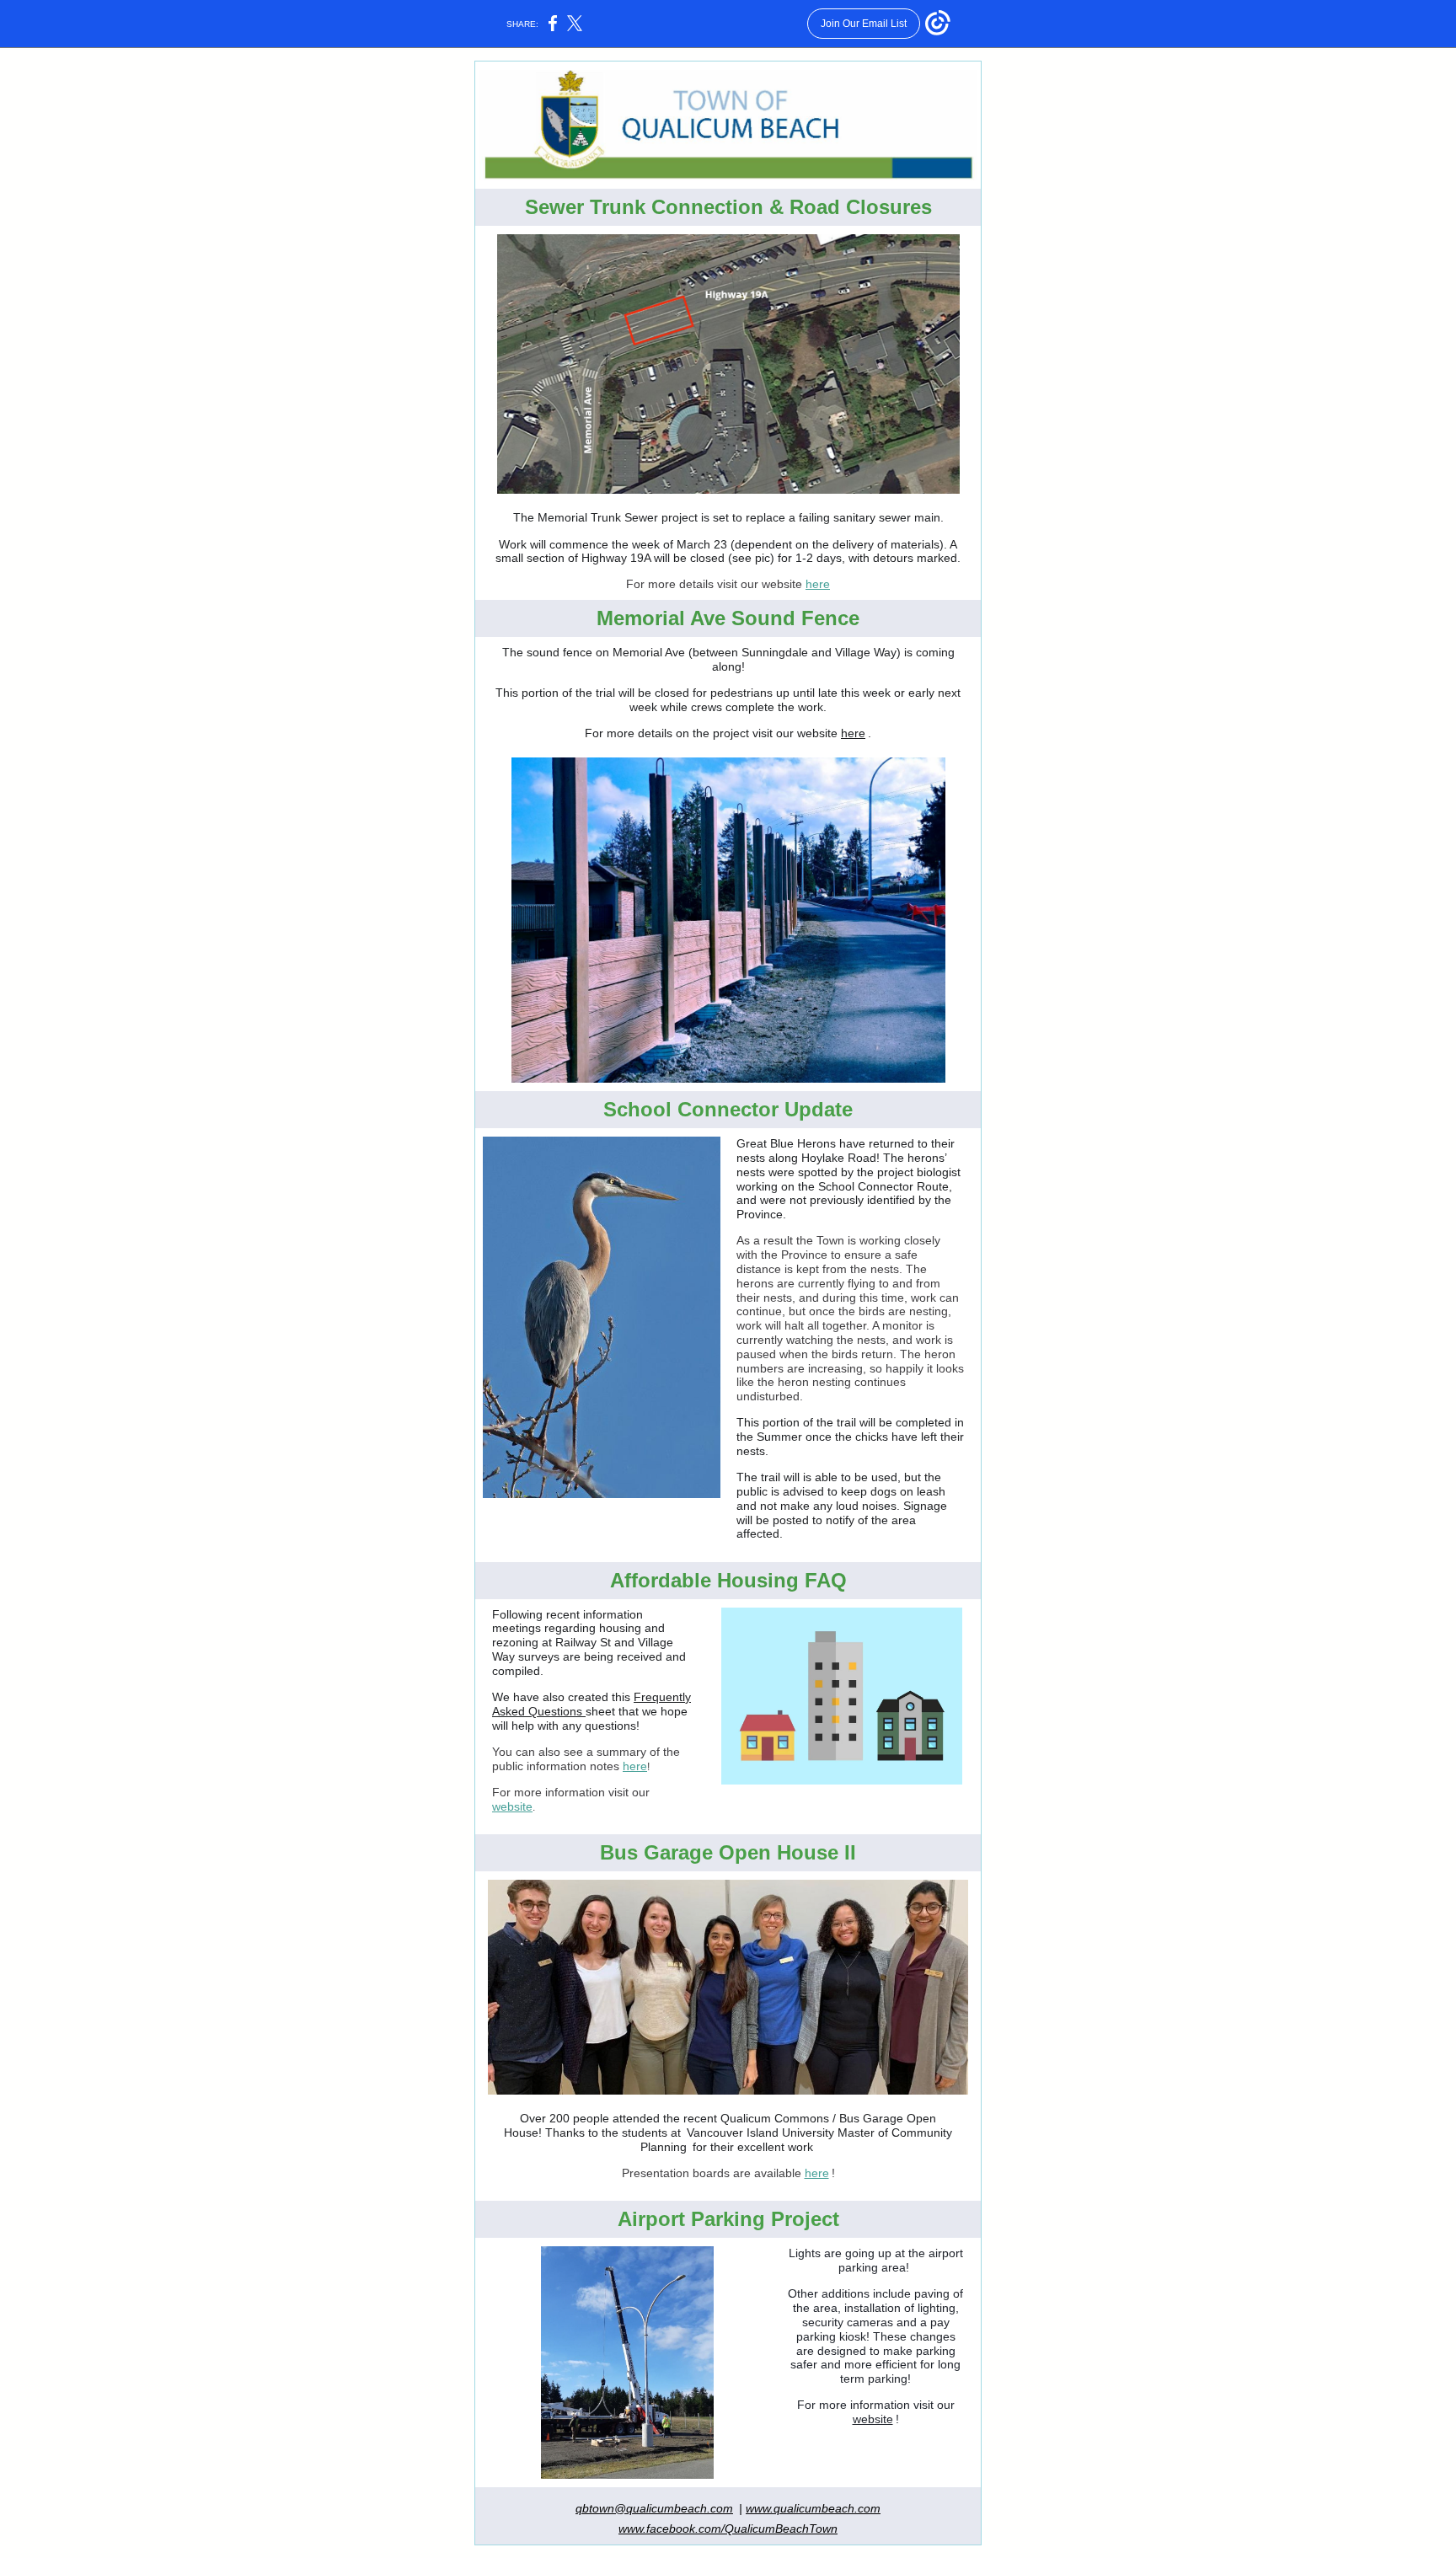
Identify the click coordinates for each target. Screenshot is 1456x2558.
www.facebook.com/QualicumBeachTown (728, 2529)
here (818, 584)
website (512, 1806)
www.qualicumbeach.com (813, 2508)
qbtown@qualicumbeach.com (654, 2508)
